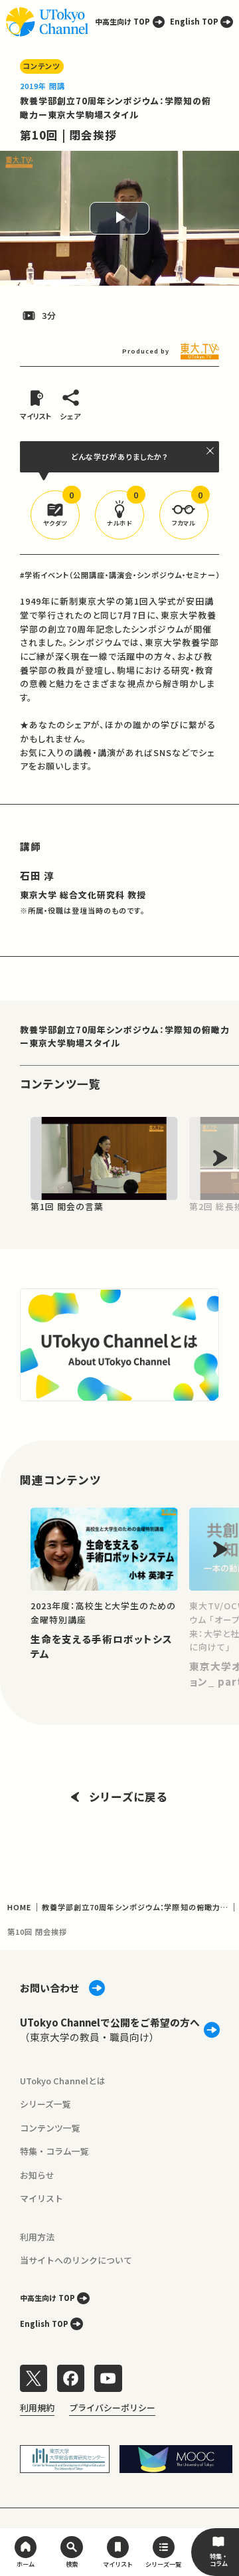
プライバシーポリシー (112, 2408)
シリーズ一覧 (45, 2104)
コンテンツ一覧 (50, 2128)
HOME (19, 1907)
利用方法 (37, 2237)
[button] (55, 515)
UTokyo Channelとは (63, 2081)
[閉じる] (211, 451)
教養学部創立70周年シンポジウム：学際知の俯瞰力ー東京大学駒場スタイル (116, 108)
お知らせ (37, 2175)
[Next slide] (220, 1158)
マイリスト (41, 2198)
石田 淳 (37, 875)
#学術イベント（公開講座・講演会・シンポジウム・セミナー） (120, 575)
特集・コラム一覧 (54, 2151)
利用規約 (37, 2408)
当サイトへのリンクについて (76, 2260)
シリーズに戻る (128, 1797)
